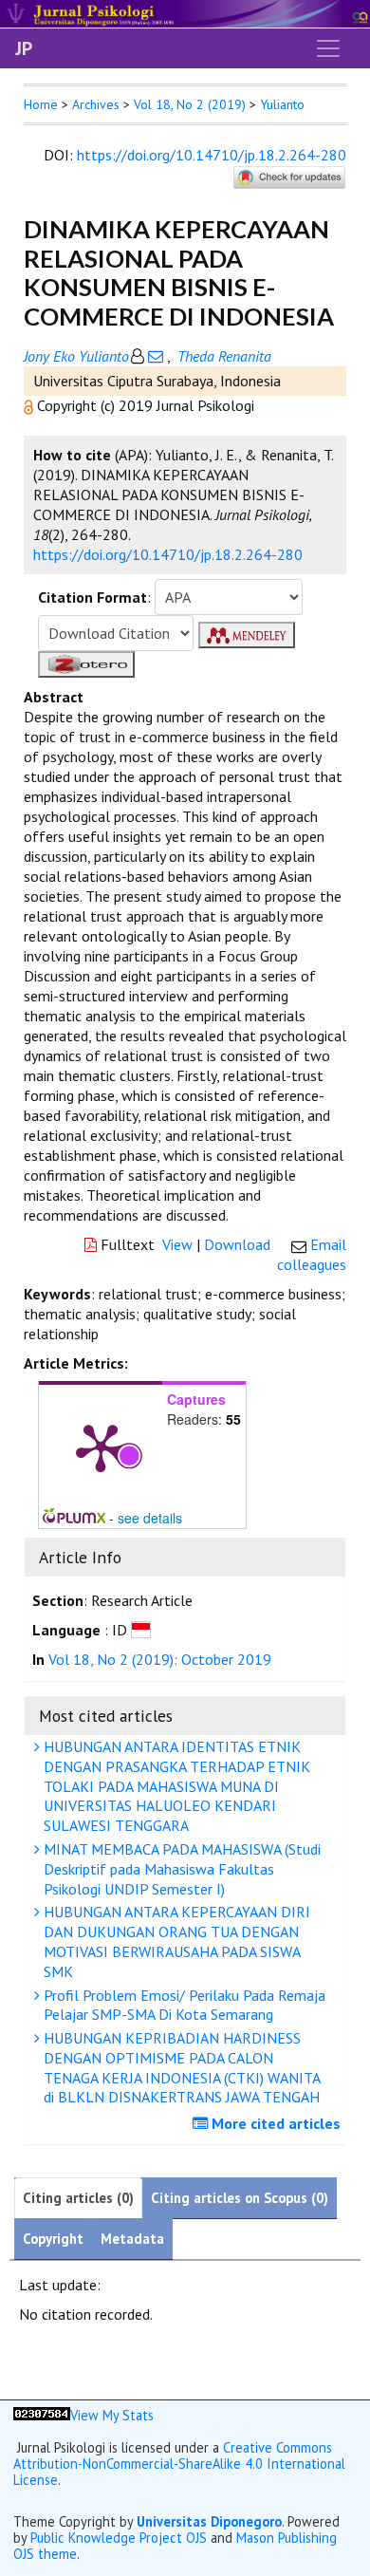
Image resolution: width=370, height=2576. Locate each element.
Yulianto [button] (282, 104)
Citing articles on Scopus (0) (240, 2198)
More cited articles (274, 2123)
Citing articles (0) (78, 2198)
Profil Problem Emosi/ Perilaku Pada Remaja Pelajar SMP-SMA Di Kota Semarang (183, 2005)
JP (24, 48)
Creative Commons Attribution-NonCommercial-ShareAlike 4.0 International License (179, 2464)
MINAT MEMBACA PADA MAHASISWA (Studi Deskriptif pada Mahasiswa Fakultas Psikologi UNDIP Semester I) (180, 1869)
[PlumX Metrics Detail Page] (101, 1447)
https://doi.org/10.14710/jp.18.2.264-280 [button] (168, 554)
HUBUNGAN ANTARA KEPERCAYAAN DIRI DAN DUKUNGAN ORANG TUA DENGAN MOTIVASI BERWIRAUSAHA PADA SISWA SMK (175, 1941)
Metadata (132, 2239)
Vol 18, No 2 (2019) (190, 104)
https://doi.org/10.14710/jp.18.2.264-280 (212, 155)
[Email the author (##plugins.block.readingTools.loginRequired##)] (156, 356)
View (177, 1244)
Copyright (53, 2239)
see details (150, 1518)
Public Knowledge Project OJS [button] (119, 2538)
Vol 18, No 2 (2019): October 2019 (160, 1659)
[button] (30, 405)
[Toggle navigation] (328, 48)
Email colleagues (312, 1254)
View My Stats (112, 2415)
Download (237, 1244)
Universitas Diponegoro (209, 2521)
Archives (96, 104)
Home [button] (41, 104)
